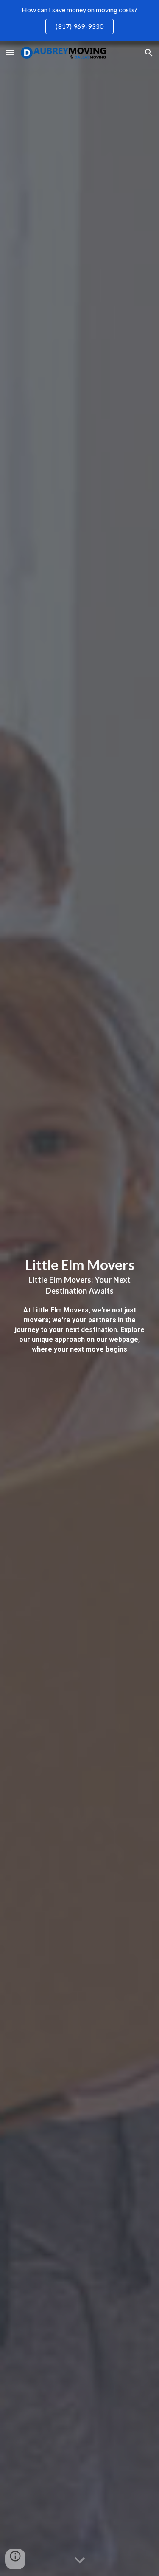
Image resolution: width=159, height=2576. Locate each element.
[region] (79, 20)
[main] (80, 1308)
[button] (10, 52)
